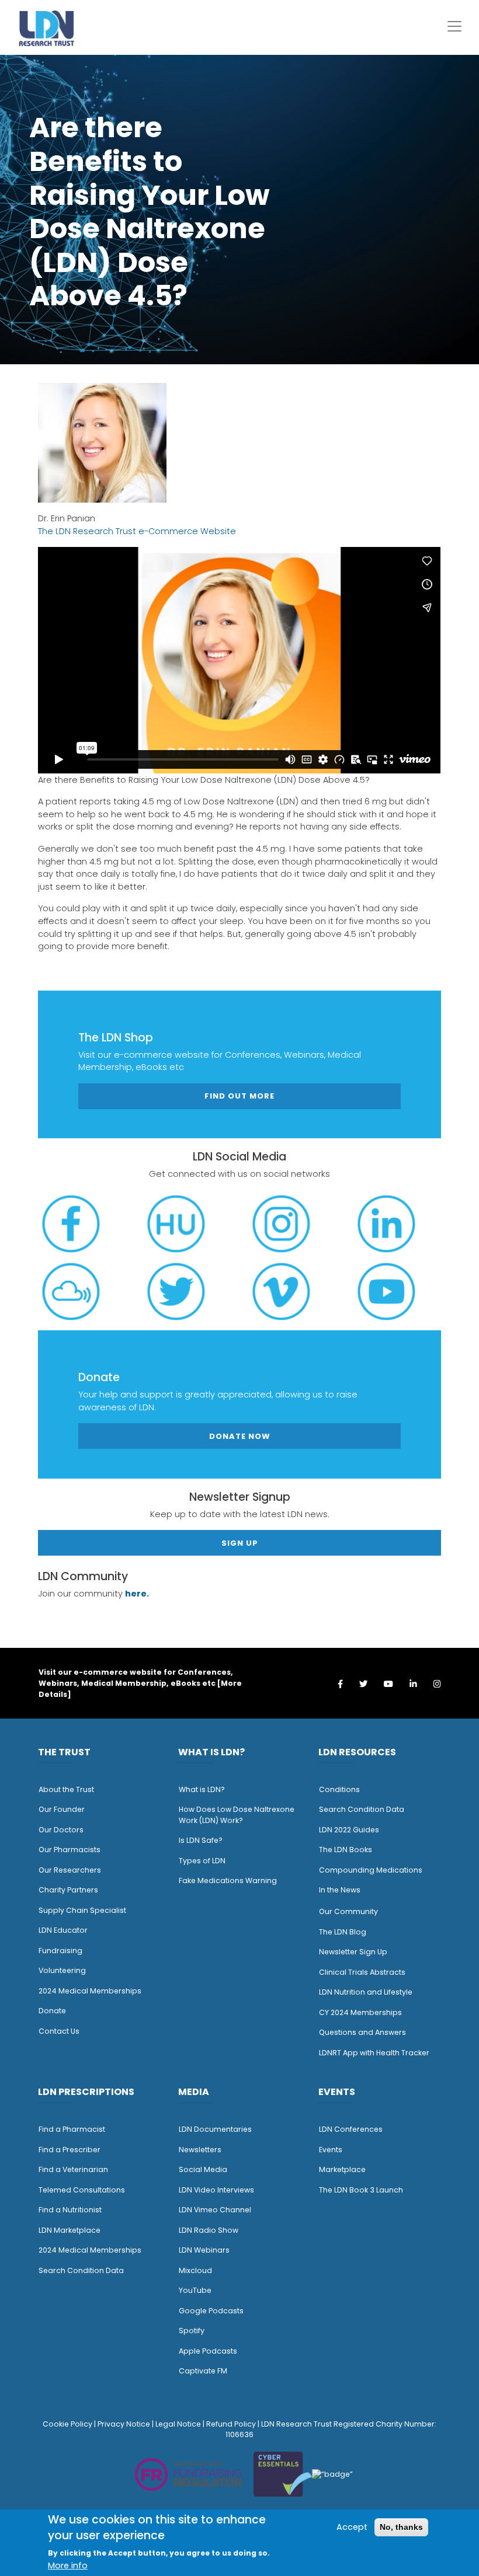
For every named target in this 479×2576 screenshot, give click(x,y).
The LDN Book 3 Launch (361, 2190)
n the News (341, 1890)
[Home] (47, 28)
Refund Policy (231, 2424)
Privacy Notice (124, 2424)
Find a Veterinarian (73, 2169)
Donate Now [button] (240, 1436)
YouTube (195, 2290)
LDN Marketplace (70, 2230)
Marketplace (342, 2169)
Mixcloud (195, 2270)
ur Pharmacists (72, 1850)
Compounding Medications (371, 1870)
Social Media (203, 2169)
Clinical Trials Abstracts (362, 1972)
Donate (52, 2011)
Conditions (339, 1789)
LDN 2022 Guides (349, 1830)
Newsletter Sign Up (353, 1952)
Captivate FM (203, 2371)
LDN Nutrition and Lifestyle (366, 1992)
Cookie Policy (67, 2424)
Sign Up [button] (240, 1543)
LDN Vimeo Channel (215, 2210)
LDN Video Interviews (216, 2190)
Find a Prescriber (70, 2150)
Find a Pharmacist (72, 2129)
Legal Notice (178, 2424)
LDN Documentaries (215, 2129)
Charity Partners (68, 1890)
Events (331, 2150)
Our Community (348, 1911)
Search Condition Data (362, 1809)
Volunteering (62, 1970)
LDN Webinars (204, 2250)
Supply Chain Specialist (82, 1910)
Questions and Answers (362, 2032)
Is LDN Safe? (201, 1840)
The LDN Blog (343, 1932)
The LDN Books (346, 1850)
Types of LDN (202, 1861)
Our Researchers (70, 1870)
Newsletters (200, 2150)
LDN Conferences (351, 2129)
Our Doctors (61, 1830)
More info (68, 2565)
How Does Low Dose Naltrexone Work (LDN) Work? (237, 1815)
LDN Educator (63, 1930)
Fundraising (60, 1951)
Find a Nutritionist (70, 2210)
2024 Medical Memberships (90, 1991)
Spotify (192, 2331)
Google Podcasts (211, 2311)
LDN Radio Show (209, 2230)
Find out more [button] (239, 1096)
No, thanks (401, 2527)
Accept (352, 2527)
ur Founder (65, 1809)
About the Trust (66, 1789)
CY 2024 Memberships (360, 2012)
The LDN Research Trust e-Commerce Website (137, 531)
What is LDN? (202, 1789)
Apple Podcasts (208, 2351)
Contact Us (59, 2031)
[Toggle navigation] (454, 26)
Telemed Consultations (82, 2190)
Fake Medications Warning (228, 1880)
